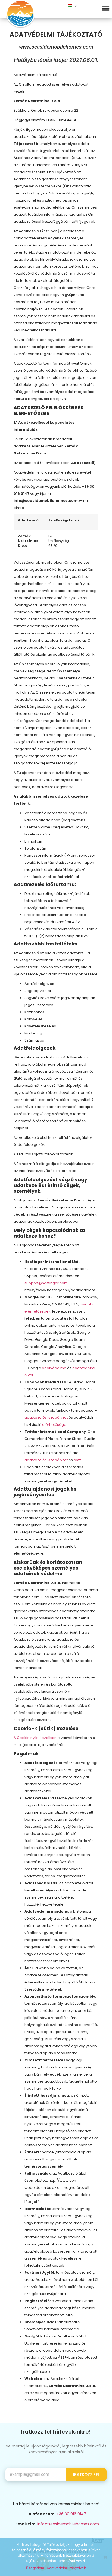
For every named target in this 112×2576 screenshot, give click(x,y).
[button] (106, 9)
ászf (77, 1460)
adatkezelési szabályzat (46, 1417)
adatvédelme (54, 1368)
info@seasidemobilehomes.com (68, 2524)
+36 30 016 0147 (71, 2514)
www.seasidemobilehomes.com (56, 47)
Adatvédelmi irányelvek (66, 2568)
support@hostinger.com (46, 1283)
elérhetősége (54, 1425)
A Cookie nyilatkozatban (35, 1738)
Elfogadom (35, 2568)
